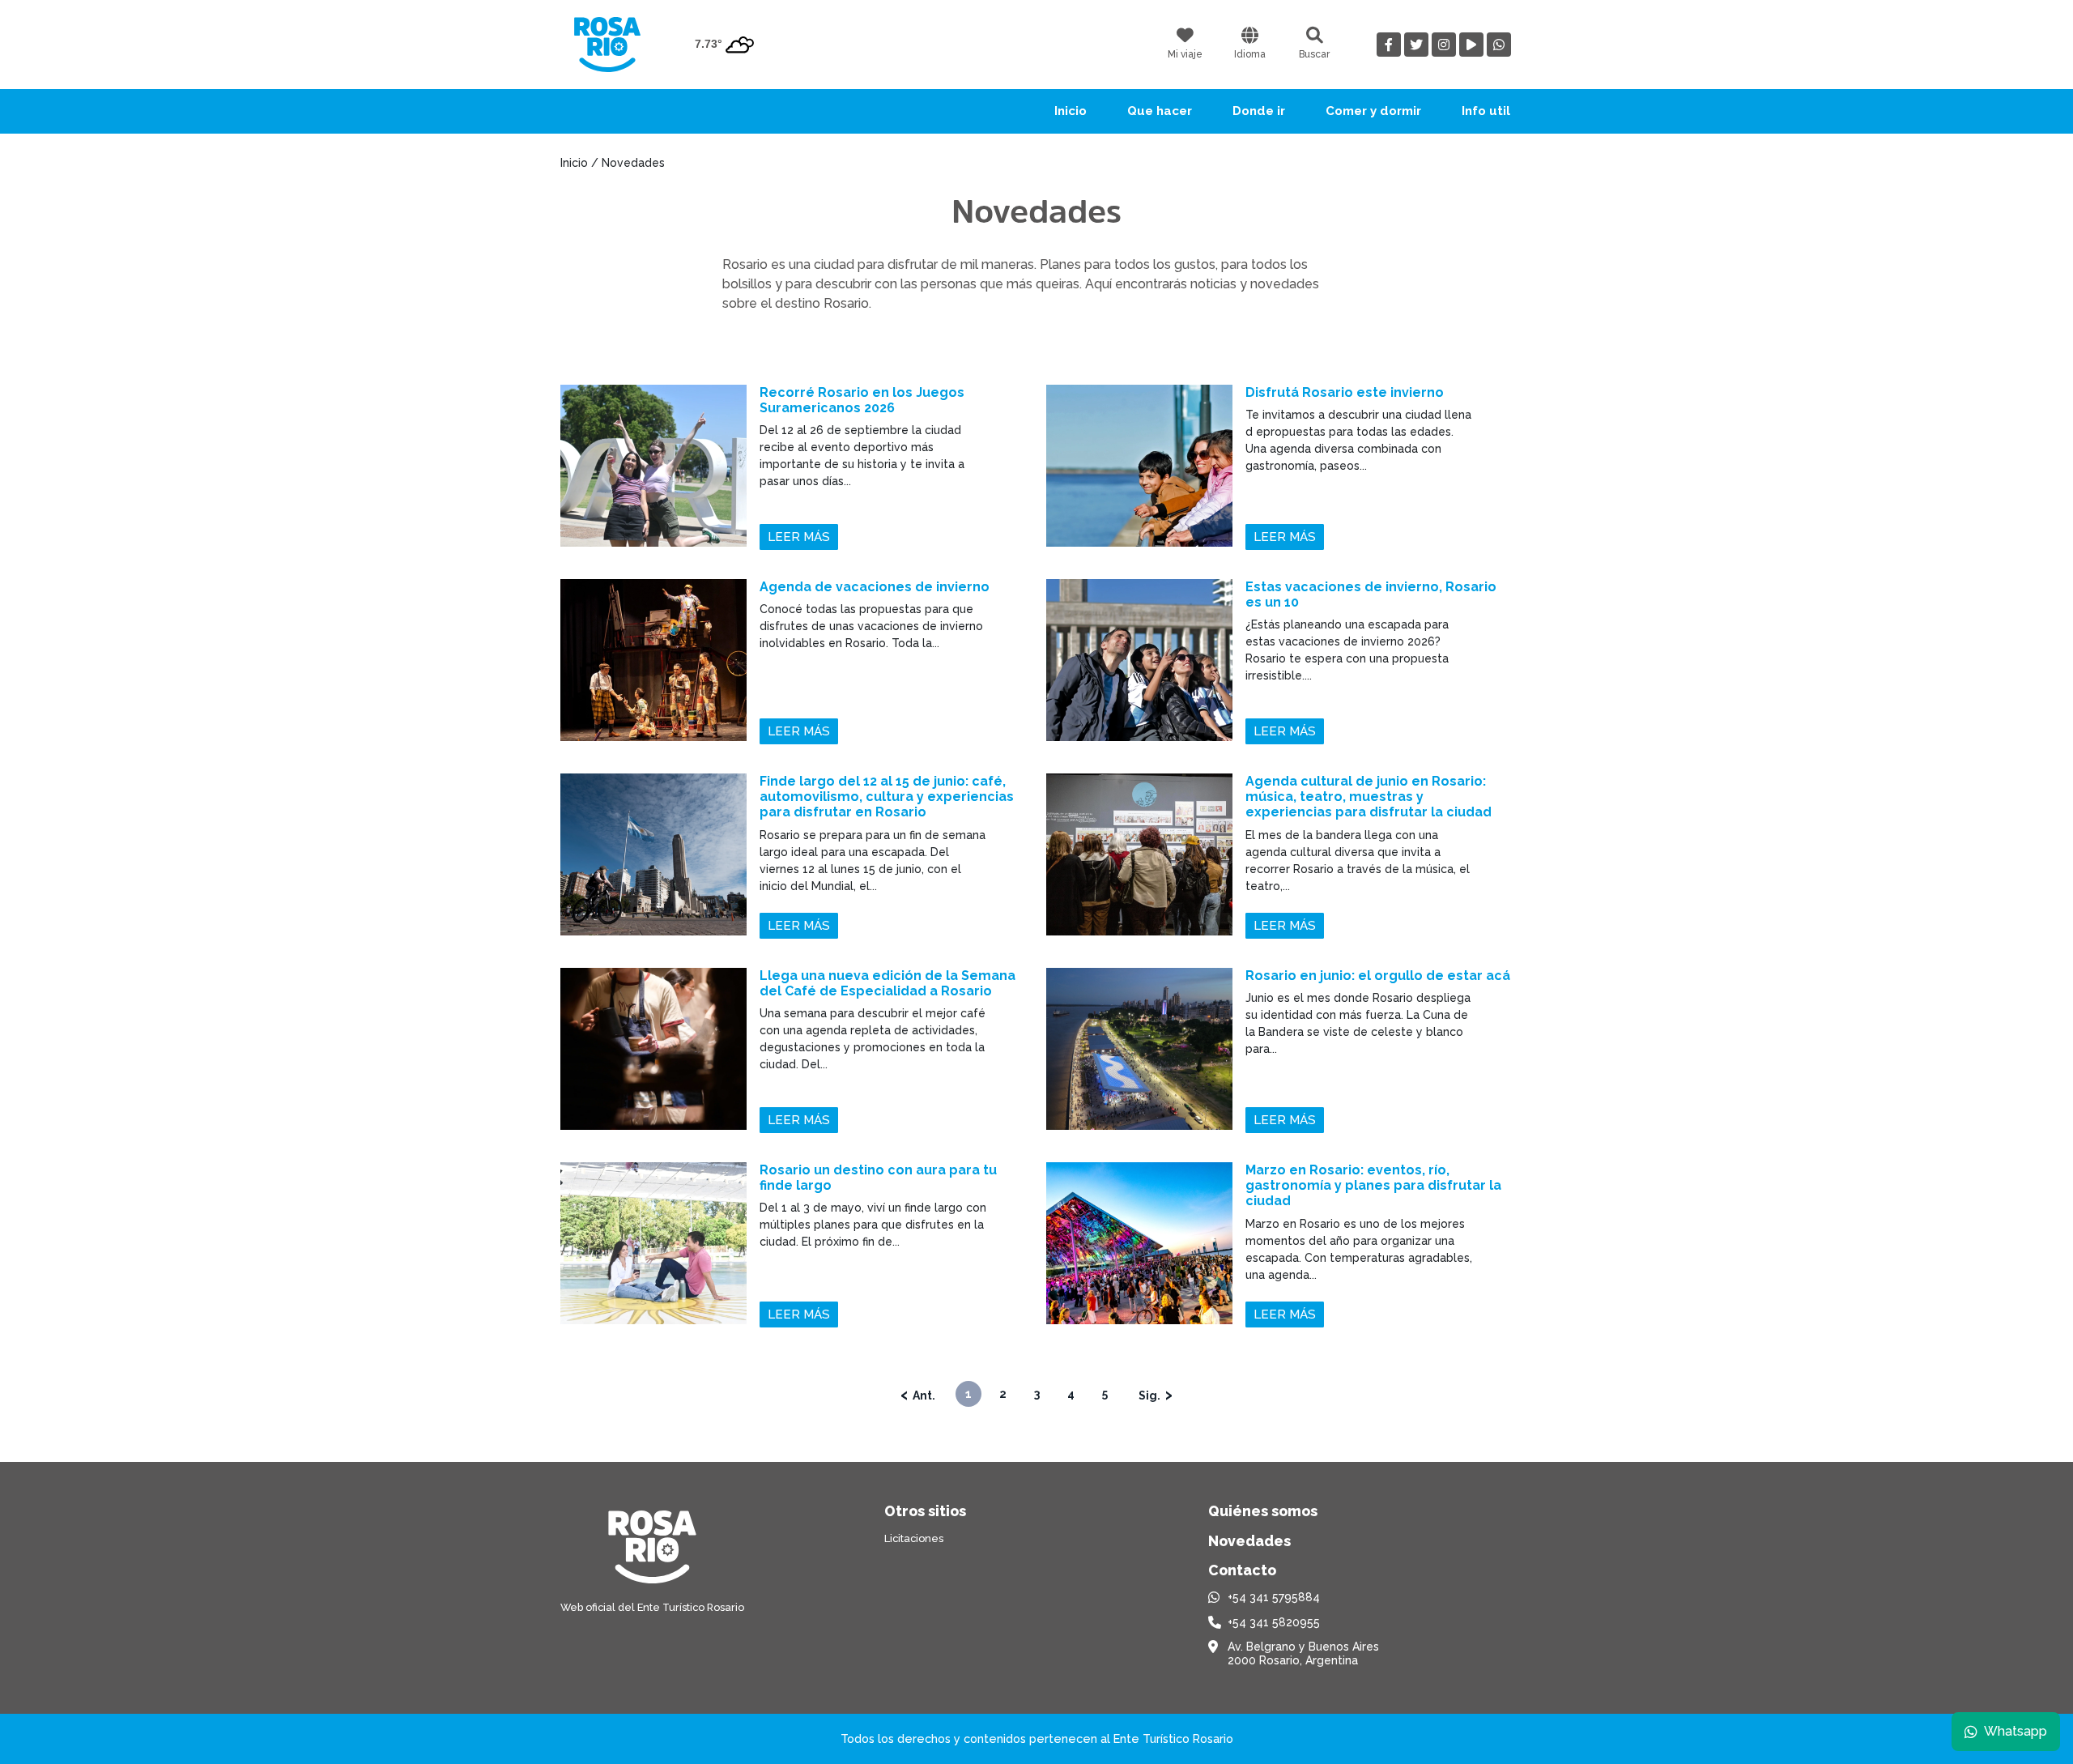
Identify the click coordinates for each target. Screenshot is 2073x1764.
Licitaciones (914, 1538)
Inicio (1071, 111)
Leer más (799, 537)
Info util (1486, 111)
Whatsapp (2016, 1731)
